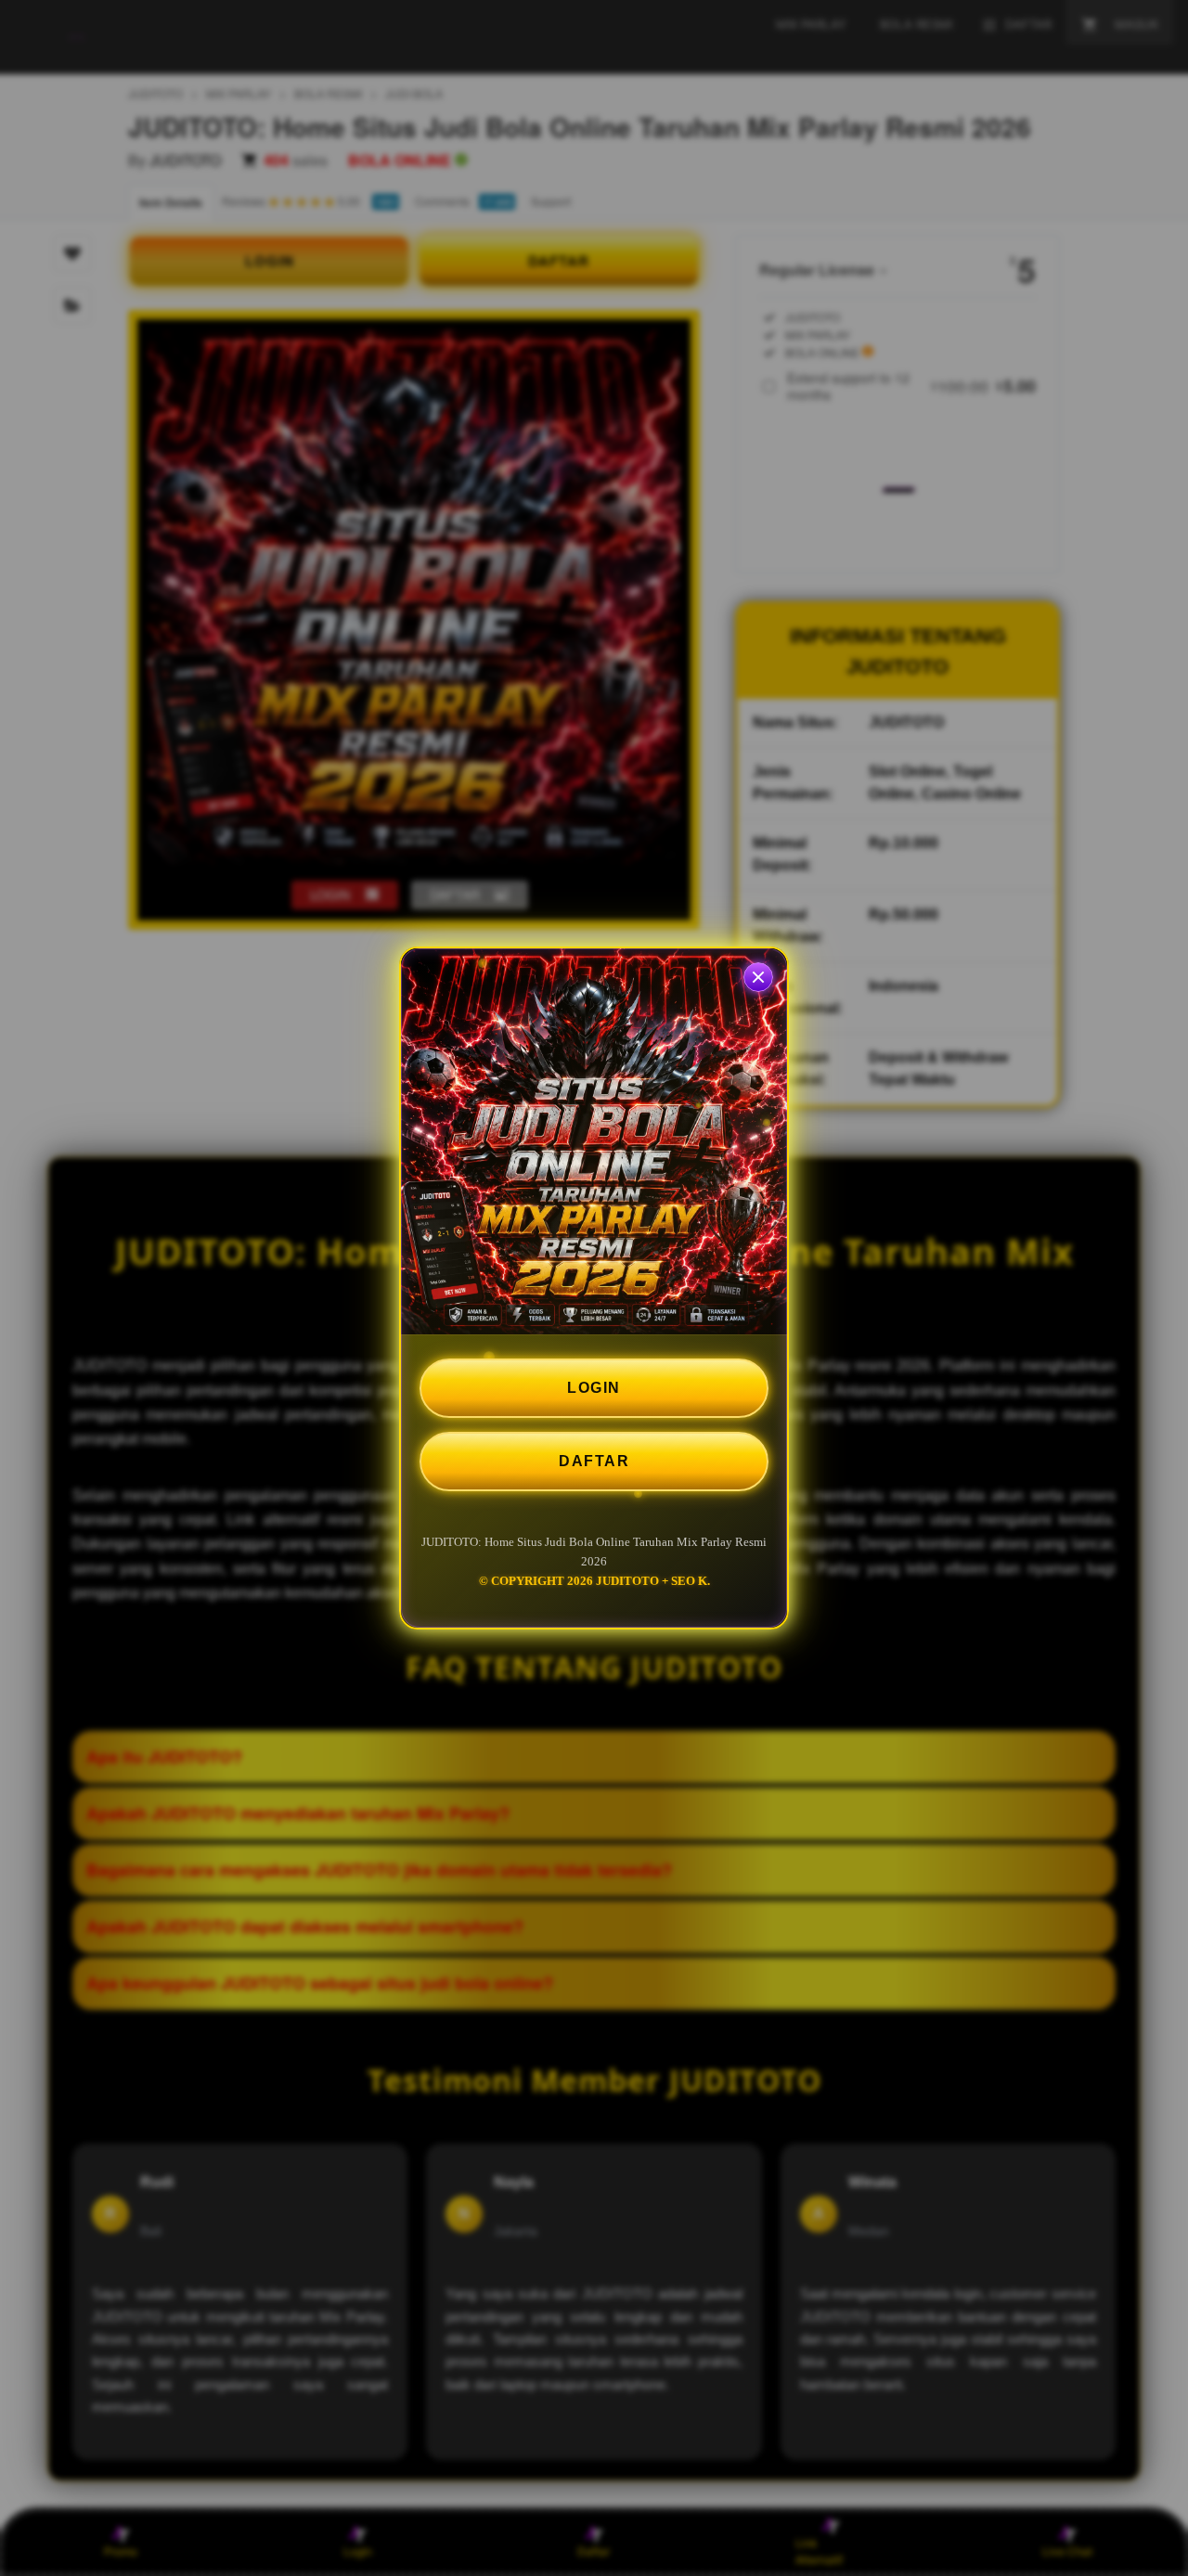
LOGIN (594, 1388)
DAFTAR (594, 1461)
